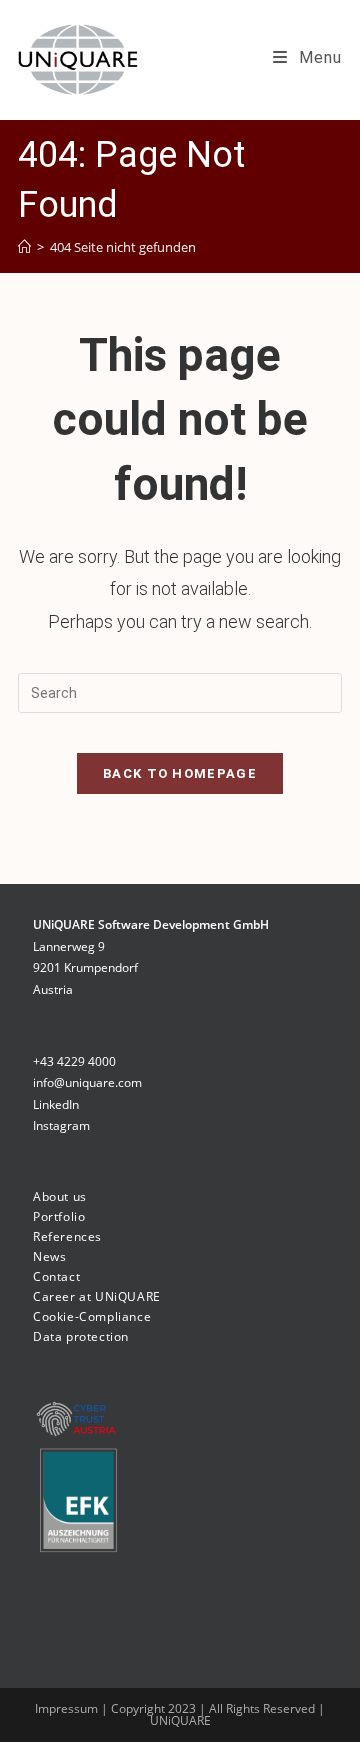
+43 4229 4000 (74, 1061)
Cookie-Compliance (92, 1316)
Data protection (81, 1336)
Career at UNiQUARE (97, 1296)
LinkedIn (56, 1104)
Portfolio (59, 1216)
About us (60, 1196)
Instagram (61, 1125)
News (49, 1256)
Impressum (68, 1708)
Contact (56, 1276)
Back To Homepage (180, 773)
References (67, 1236)
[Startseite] (24, 247)
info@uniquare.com (87, 1082)
